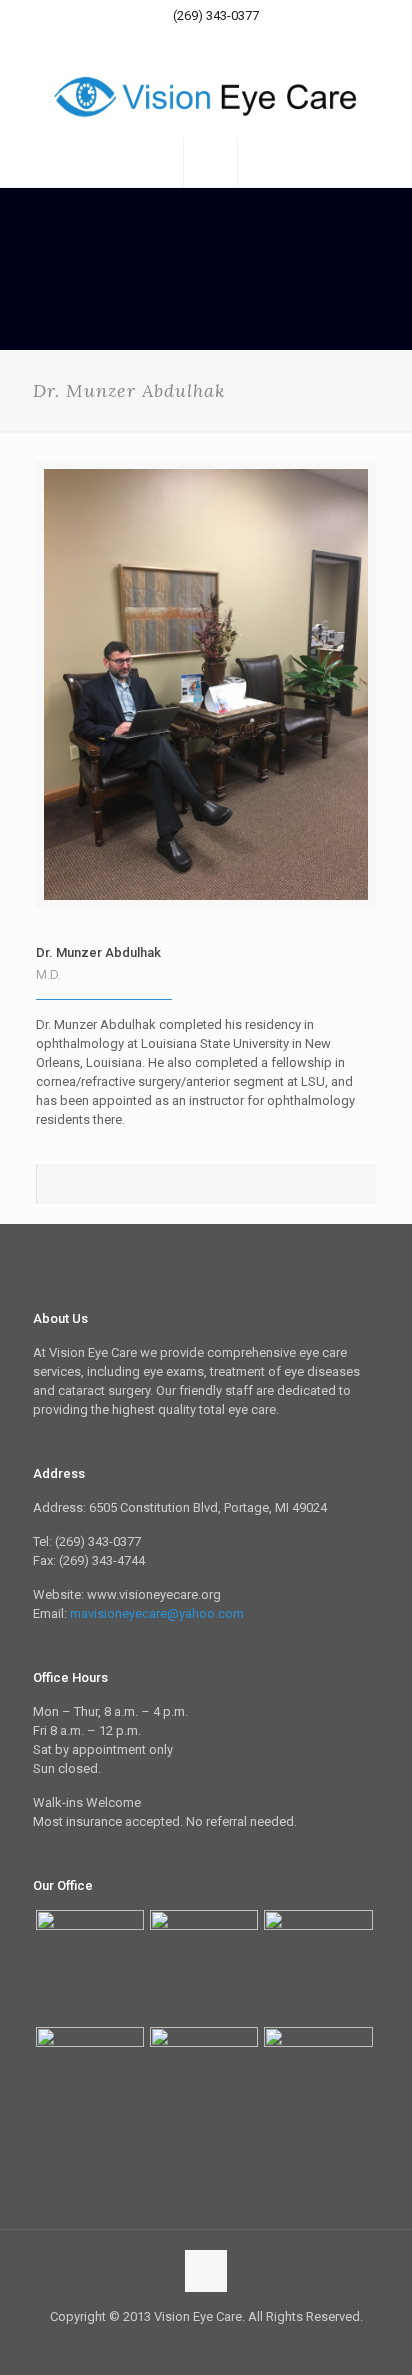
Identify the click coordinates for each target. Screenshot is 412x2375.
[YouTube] (219, 41)
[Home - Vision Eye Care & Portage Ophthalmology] (206, 97)
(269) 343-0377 (216, 15)
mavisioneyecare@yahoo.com (157, 1613)
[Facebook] (193, 41)
